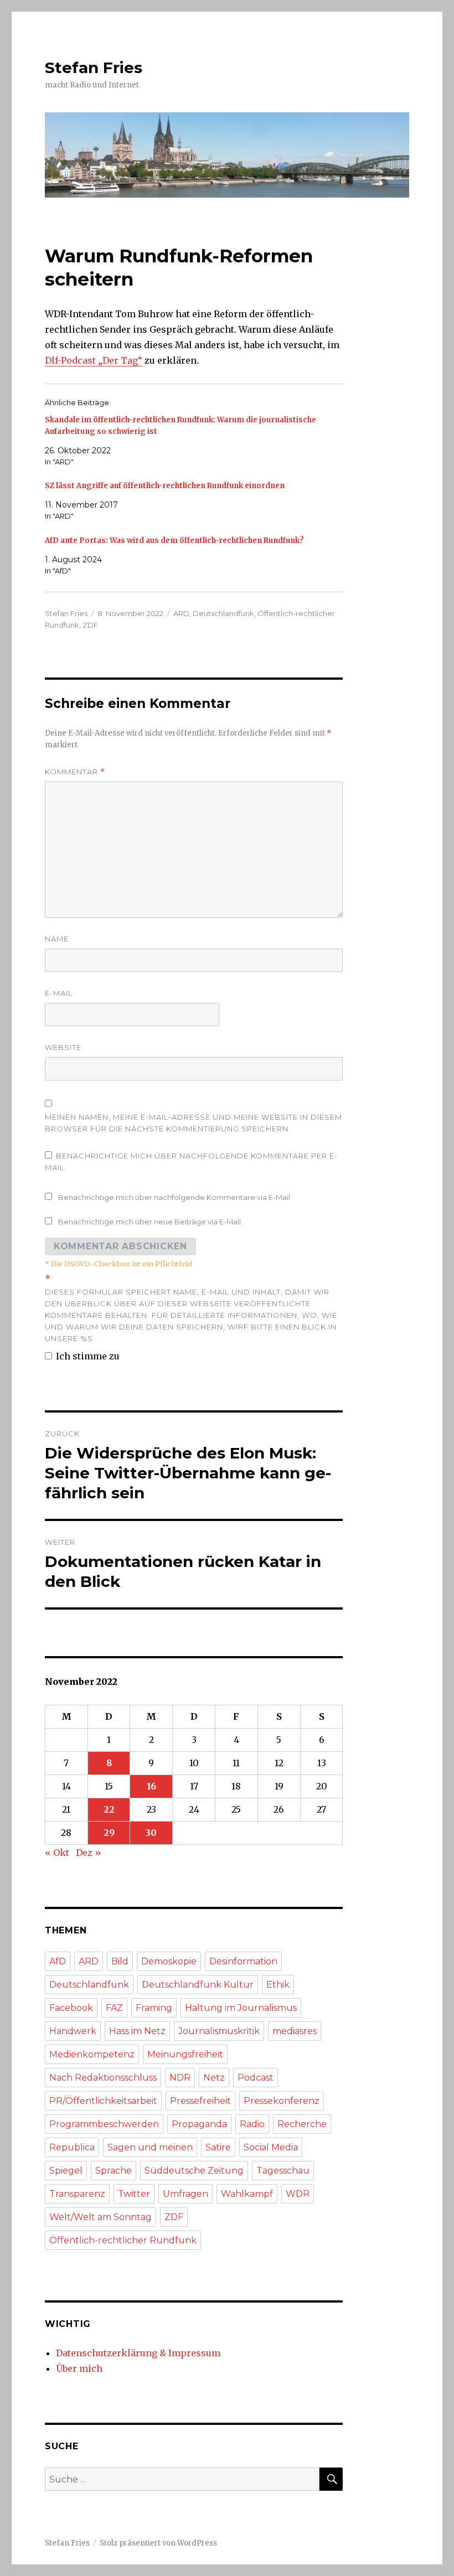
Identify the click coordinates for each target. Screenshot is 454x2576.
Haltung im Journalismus (241, 2008)
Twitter (134, 2194)
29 (109, 1833)
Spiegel (66, 2171)
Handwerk (73, 2031)
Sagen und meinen (150, 2147)
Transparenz (77, 2194)
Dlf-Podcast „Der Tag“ (94, 360)
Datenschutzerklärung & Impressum (138, 2353)
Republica (72, 2147)
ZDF (90, 625)
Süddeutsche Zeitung (194, 2171)
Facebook (71, 2008)
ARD (181, 613)
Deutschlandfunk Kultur (198, 1985)
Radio (252, 2124)
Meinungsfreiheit (185, 2054)
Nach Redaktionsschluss (103, 2078)
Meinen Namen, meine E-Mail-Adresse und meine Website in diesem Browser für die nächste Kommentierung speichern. (194, 1123)
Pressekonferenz (282, 2101)
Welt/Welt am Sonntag (100, 2217)
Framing (154, 2008)
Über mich (79, 2368)
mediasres (295, 2031)
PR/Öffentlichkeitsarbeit (103, 2101)
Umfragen (185, 2194)
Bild (120, 1961)
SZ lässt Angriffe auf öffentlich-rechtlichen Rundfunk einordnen (165, 486)
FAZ (114, 2008)
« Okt (57, 1853)
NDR (180, 2078)
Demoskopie (169, 1961)
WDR (298, 2194)
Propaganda (199, 2124)
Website (63, 1047)
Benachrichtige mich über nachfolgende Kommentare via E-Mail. (175, 1197)
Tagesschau (283, 2171)
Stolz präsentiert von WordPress (158, 2543)
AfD (58, 1961)
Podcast (256, 2078)
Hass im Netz (137, 2031)
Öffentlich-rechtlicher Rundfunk (123, 2240)
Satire (218, 2147)
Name (57, 939)
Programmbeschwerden (104, 2124)
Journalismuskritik (219, 2031)
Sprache (114, 2171)
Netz (214, 2078)
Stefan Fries (94, 68)
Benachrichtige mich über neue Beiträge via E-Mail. (150, 1222)
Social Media (271, 2147)
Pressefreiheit (200, 2101)
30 (151, 1833)
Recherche (302, 2124)
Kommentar (75, 772)
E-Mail (59, 993)
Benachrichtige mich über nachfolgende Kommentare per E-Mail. (191, 1162)
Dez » (89, 1853)
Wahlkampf (247, 2194)
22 (109, 1809)
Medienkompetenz (92, 2054)
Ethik (278, 1985)
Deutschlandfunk (223, 613)
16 (151, 1786)
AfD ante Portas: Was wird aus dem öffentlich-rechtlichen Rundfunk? (174, 540)
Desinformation (243, 1961)
